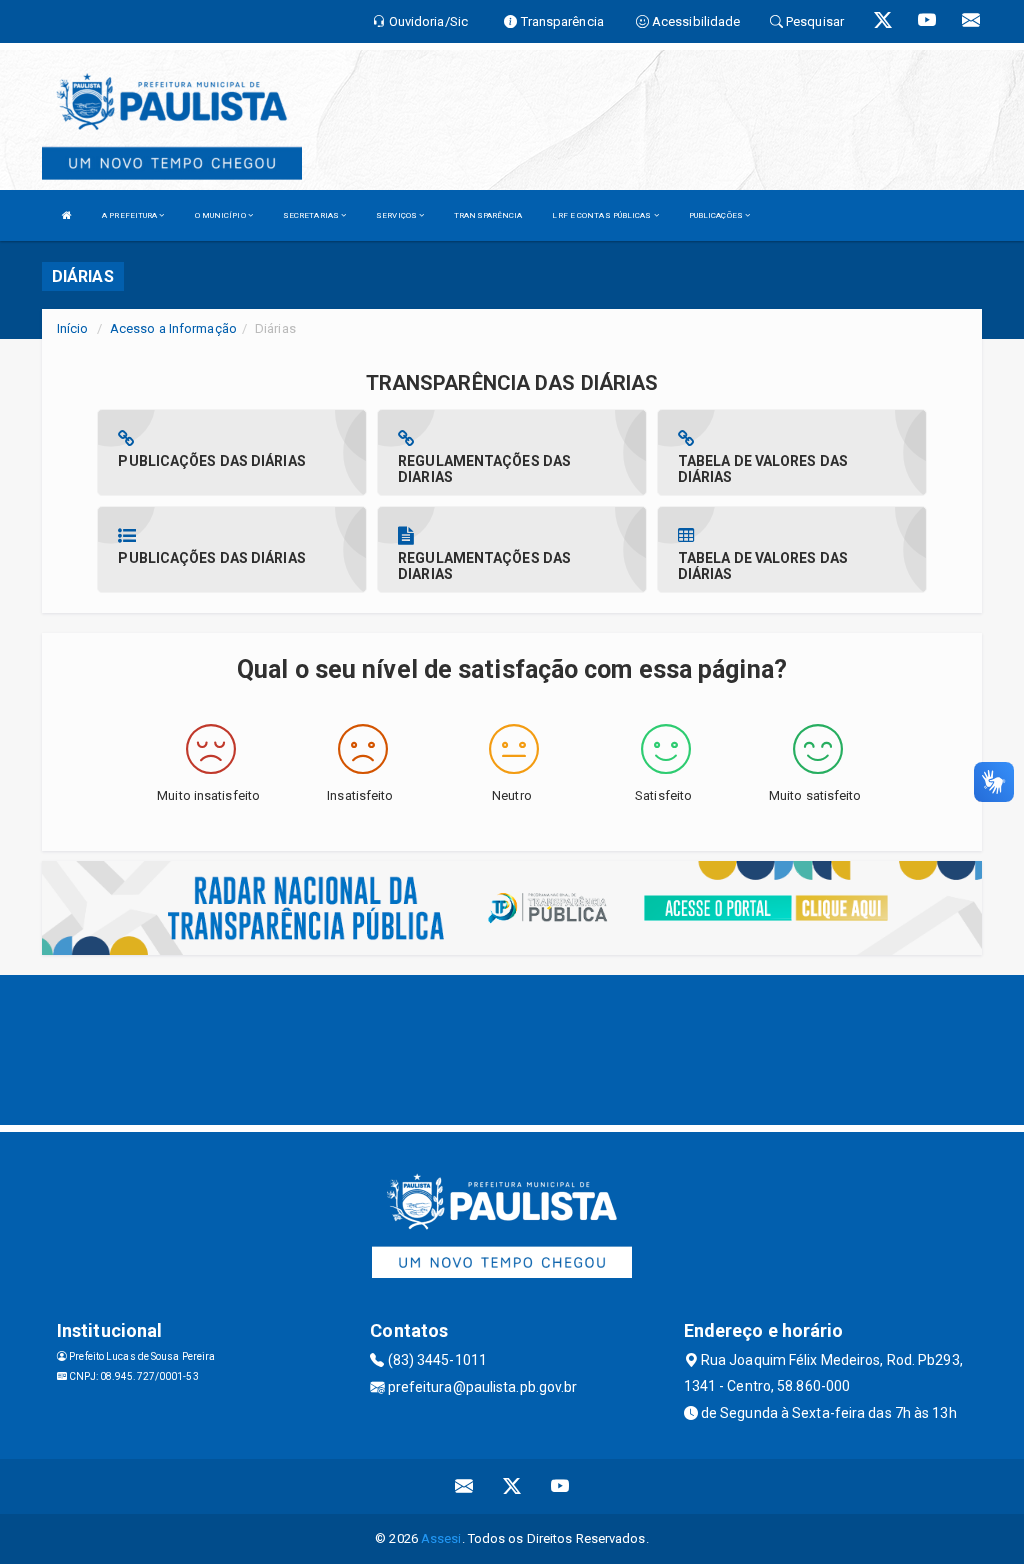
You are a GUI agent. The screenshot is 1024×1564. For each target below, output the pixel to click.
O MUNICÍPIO (221, 215)
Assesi (441, 1538)
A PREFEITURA (130, 215)
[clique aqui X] (512, 1486)
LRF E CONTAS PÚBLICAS (602, 215)
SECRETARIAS (312, 215)
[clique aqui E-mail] (464, 1486)
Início (73, 328)
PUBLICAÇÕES (717, 215)
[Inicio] (67, 215)
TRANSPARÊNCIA (488, 215)
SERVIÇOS (397, 215)
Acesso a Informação (173, 328)
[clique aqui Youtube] (560, 1486)
